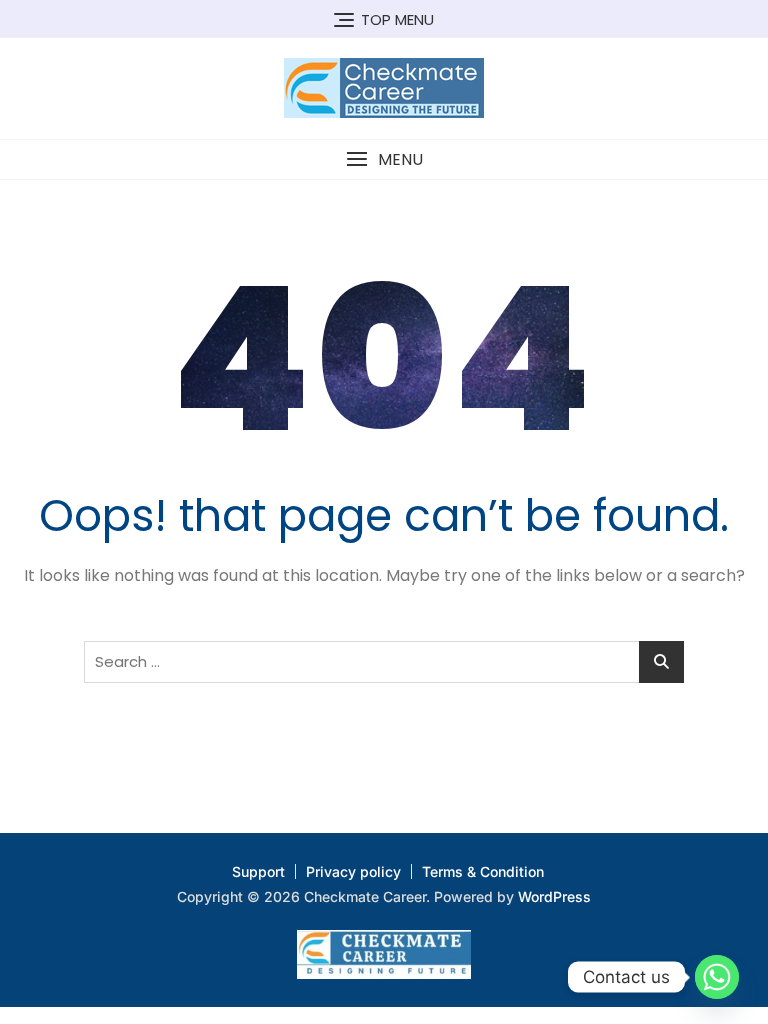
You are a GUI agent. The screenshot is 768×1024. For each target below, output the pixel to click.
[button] (384, 159)
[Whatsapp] (717, 977)
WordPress (554, 896)
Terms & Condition (483, 871)
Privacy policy (353, 871)
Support (258, 871)
